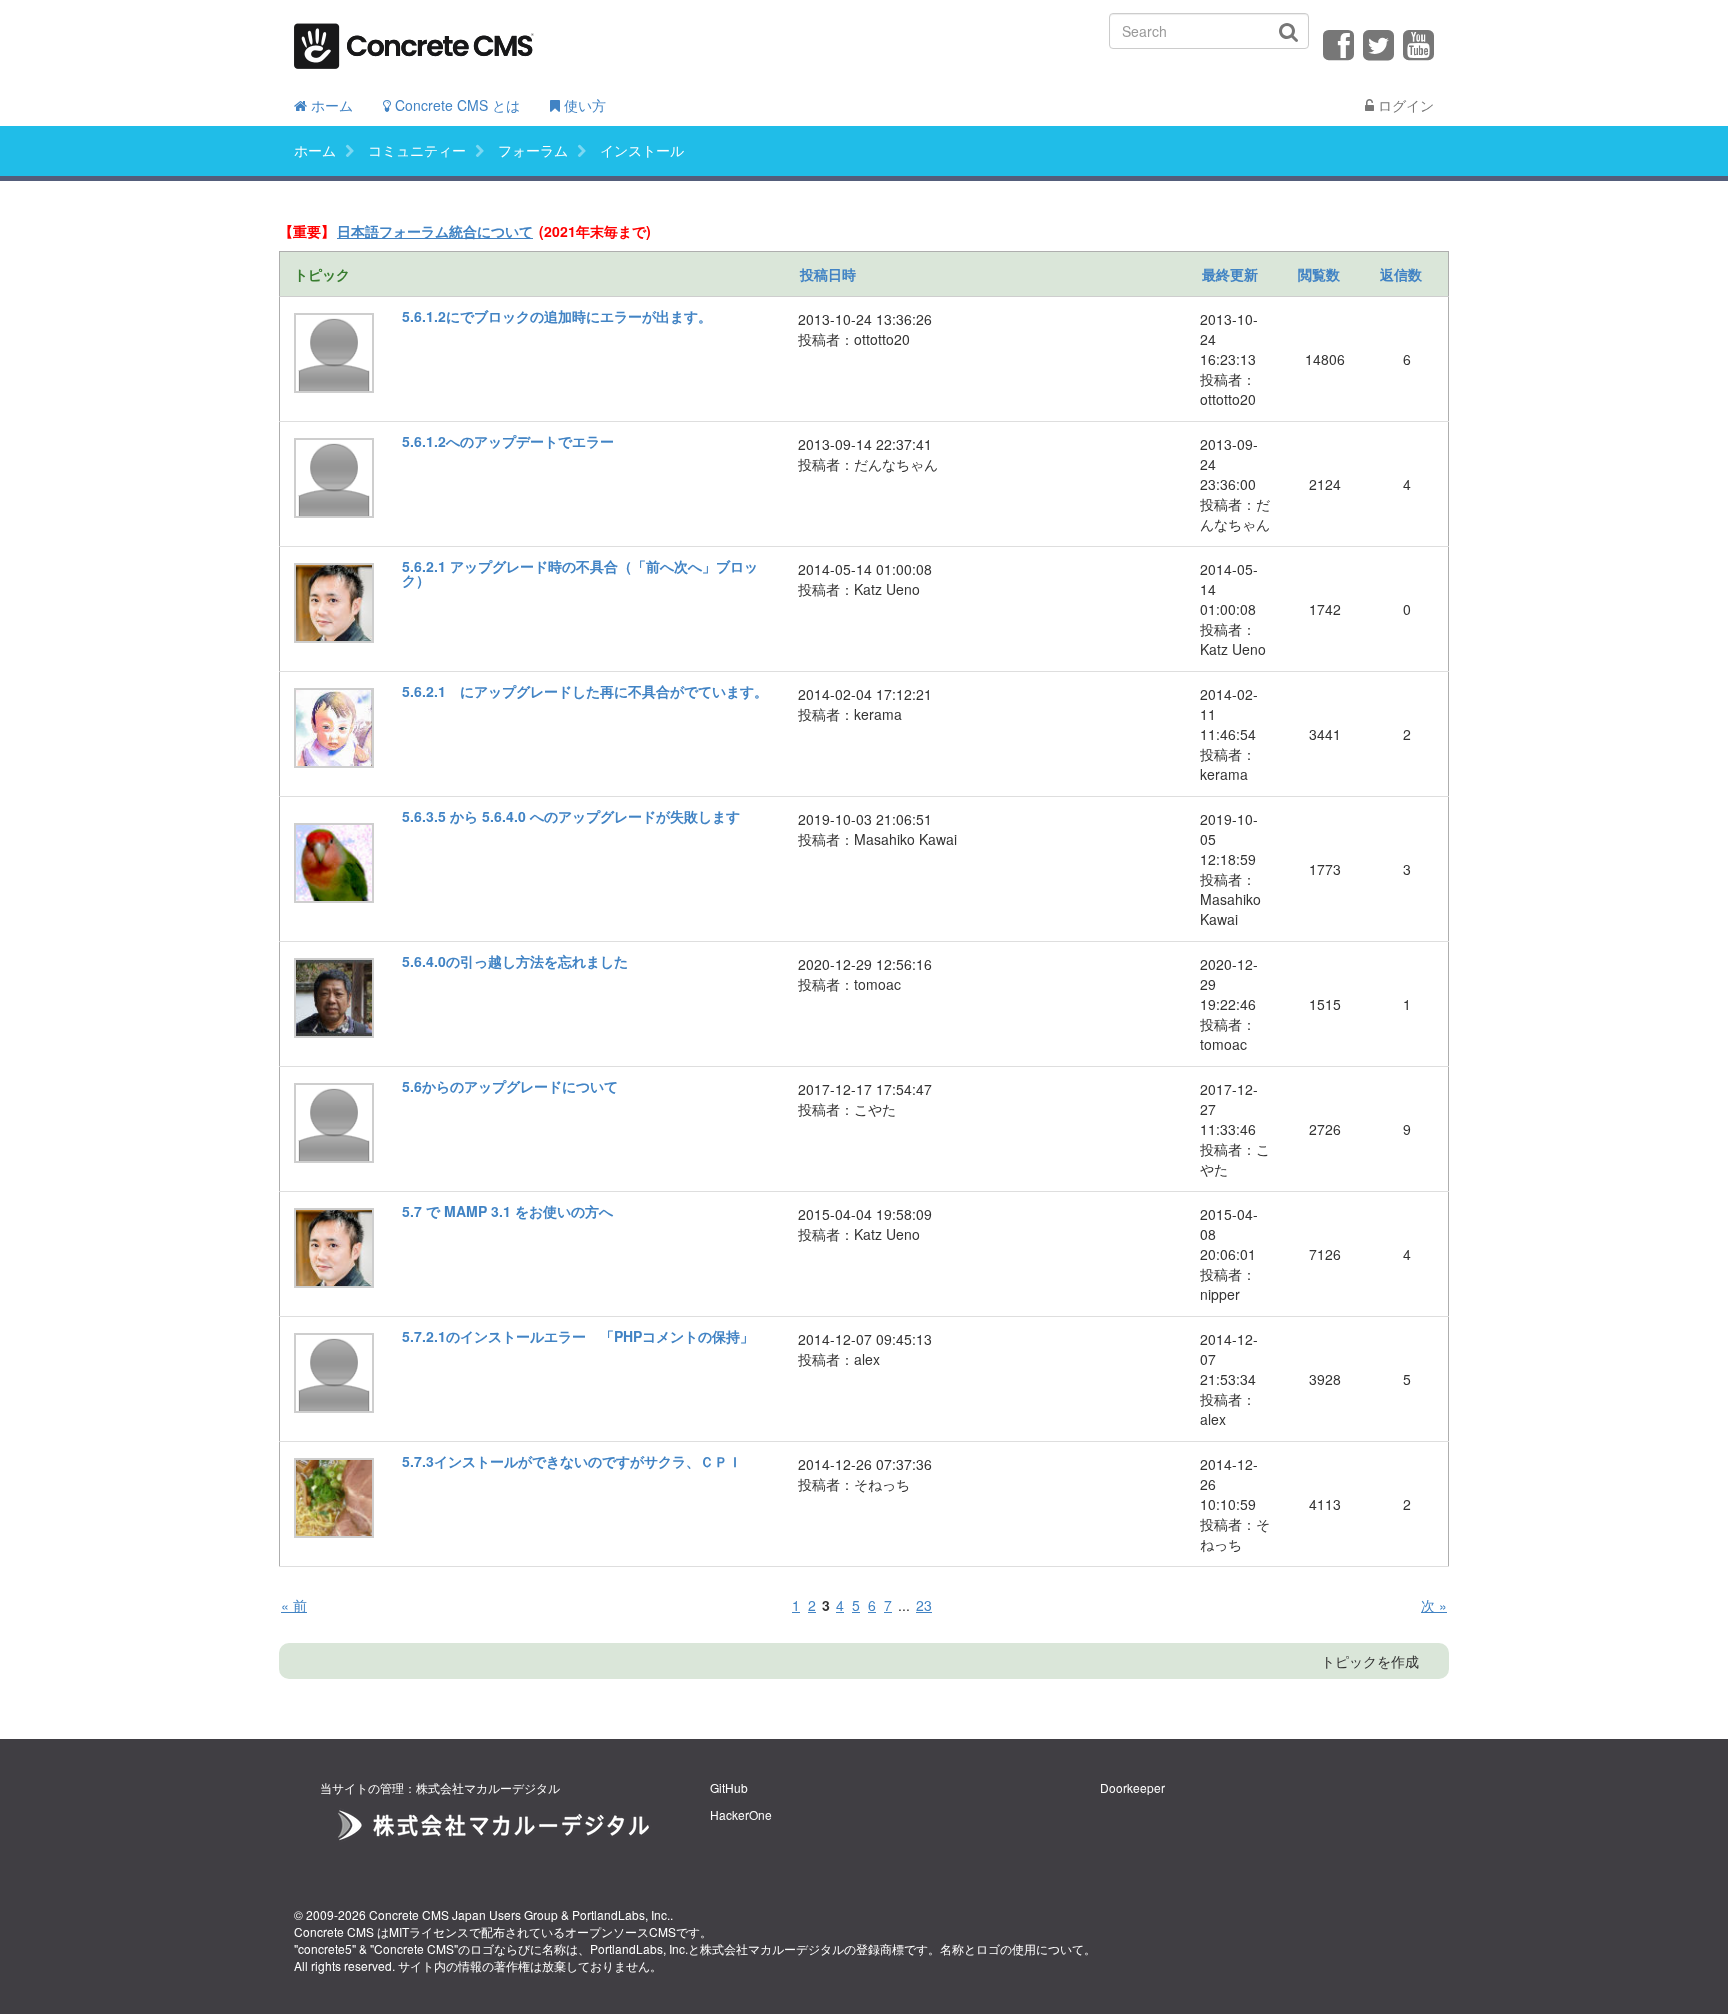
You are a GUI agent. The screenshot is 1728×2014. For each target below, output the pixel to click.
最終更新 (1230, 274)
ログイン (1404, 105)
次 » (1434, 1605)
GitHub (729, 1787)
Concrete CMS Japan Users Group (463, 1914)
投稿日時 (828, 274)
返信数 (1401, 274)
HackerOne (741, 1814)
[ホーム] (414, 39)
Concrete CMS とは (455, 105)
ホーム (330, 105)
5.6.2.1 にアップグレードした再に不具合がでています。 (585, 691)
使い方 (583, 105)
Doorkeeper (1132, 1787)
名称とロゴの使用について (1012, 1948)
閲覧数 (1319, 274)
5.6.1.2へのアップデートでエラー (508, 441)
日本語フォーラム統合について (435, 231)
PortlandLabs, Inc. (621, 1914)
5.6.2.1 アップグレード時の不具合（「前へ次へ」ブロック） (580, 573)
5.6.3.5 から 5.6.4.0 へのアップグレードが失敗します (571, 816)
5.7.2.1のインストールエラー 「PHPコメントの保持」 (578, 1336)
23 (924, 1605)
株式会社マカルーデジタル (772, 1948)
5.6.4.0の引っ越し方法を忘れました (515, 961)
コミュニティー (417, 150)
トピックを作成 (1370, 1661)
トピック (322, 274)
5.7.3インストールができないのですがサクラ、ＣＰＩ (572, 1461)
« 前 (294, 1605)
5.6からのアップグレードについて (510, 1086)
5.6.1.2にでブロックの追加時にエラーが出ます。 (557, 316)
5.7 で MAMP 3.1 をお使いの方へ (507, 1211)
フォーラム (533, 150)
